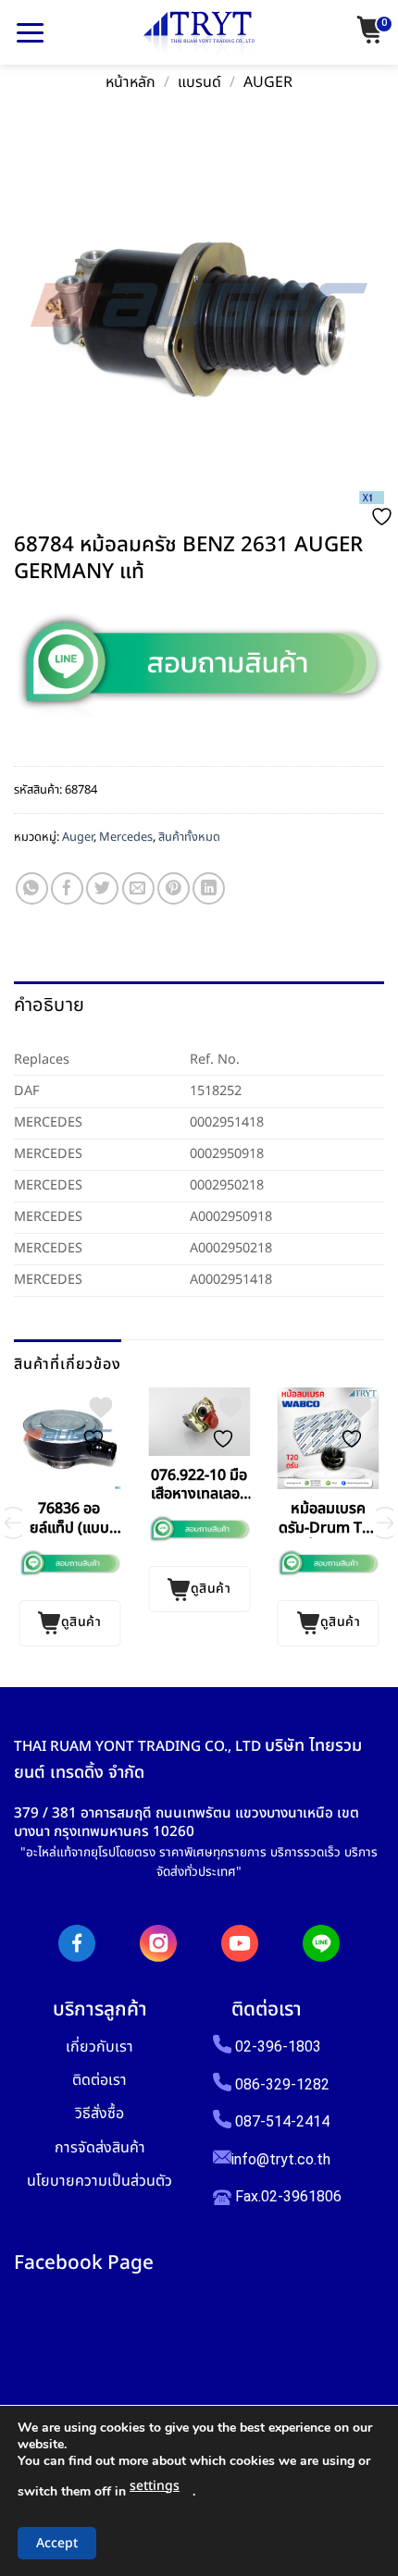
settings (155, 2486)
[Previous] (13, 1523)
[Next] (385, 1523)
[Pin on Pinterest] (174, 888)
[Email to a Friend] (138, 888)
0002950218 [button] (227, 1185)
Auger (268, 83)
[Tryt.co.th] (199, 35)
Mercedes (126, 837)
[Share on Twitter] (102, 888)
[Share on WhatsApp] (32, 888)
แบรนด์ (199, 83)
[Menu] (30, 32)
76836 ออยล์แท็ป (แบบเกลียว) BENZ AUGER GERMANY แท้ (69, 1519)
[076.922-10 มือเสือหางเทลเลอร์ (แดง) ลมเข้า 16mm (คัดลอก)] (199, 1421)
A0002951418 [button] (231, 1280)
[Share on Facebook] (67, 888)
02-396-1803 (278, 2046)
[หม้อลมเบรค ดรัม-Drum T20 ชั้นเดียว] (329, 1438)
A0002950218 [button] (231, 1248)
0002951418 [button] (227, 1122)
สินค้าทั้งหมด (189, 837)
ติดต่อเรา (99, 2080)
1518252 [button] (216, 1091)
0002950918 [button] (227, 1154)
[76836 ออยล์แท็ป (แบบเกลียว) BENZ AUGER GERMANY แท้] (69, 1438)
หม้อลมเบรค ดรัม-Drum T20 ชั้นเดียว (329, 1519)
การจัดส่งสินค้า (100, 2147)
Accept (57, 2543)
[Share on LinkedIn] (209, 888)
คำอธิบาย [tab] (49, 1005)
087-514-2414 (282, 2121)
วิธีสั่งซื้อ (99, 2113)
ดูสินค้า (81, 1622)
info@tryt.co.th (281, 2159)
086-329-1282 (282, 2084)
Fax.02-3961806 (286, 2196)
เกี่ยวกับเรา (99, 2046)
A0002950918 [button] (231, 1217)
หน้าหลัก (131, 83)
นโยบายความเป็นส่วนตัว (99, 2181)
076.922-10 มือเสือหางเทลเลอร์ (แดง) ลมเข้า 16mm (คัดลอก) (199, 1485)
